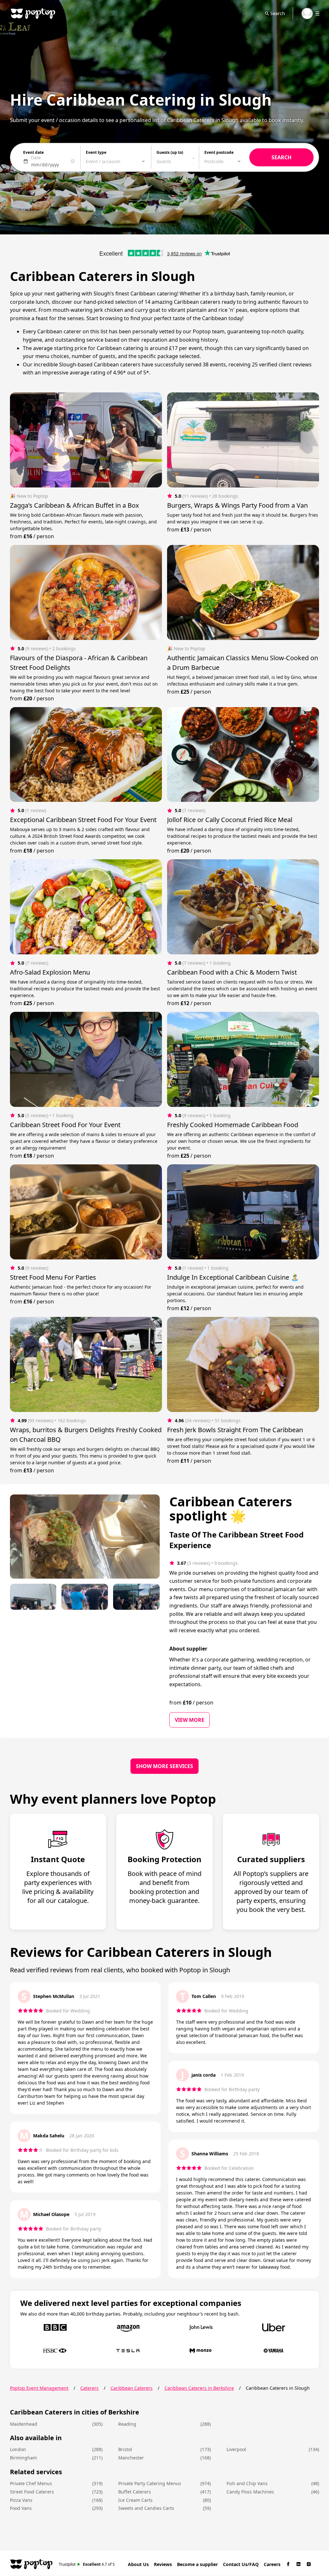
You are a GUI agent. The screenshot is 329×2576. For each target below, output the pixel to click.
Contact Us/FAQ (241, 2564)
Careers (272, 2564)
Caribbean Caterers (132, 2388)
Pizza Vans (21, 2500)
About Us (138, 2564)
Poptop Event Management (39, 2388)
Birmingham (23, 2458)
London (18, 2449)
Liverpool (236, 2449)
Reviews (163, 2564)
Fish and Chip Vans (247, 2483)
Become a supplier (197, 2564)
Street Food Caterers (32, 2492)
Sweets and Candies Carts (146, 2508)
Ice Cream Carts (135, 2500)
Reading (127, 2424)
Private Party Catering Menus (150, 2483)
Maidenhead (24, 2424)
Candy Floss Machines (250, 2492)
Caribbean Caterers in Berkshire (199, 2388)
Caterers (89, 2388)
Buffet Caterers (135, 2492)
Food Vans (21, 2508)
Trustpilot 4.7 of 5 (87, 2564)
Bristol (125, 2449)
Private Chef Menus (31, 2483)
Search (278, 13)
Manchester (131, 2458)
